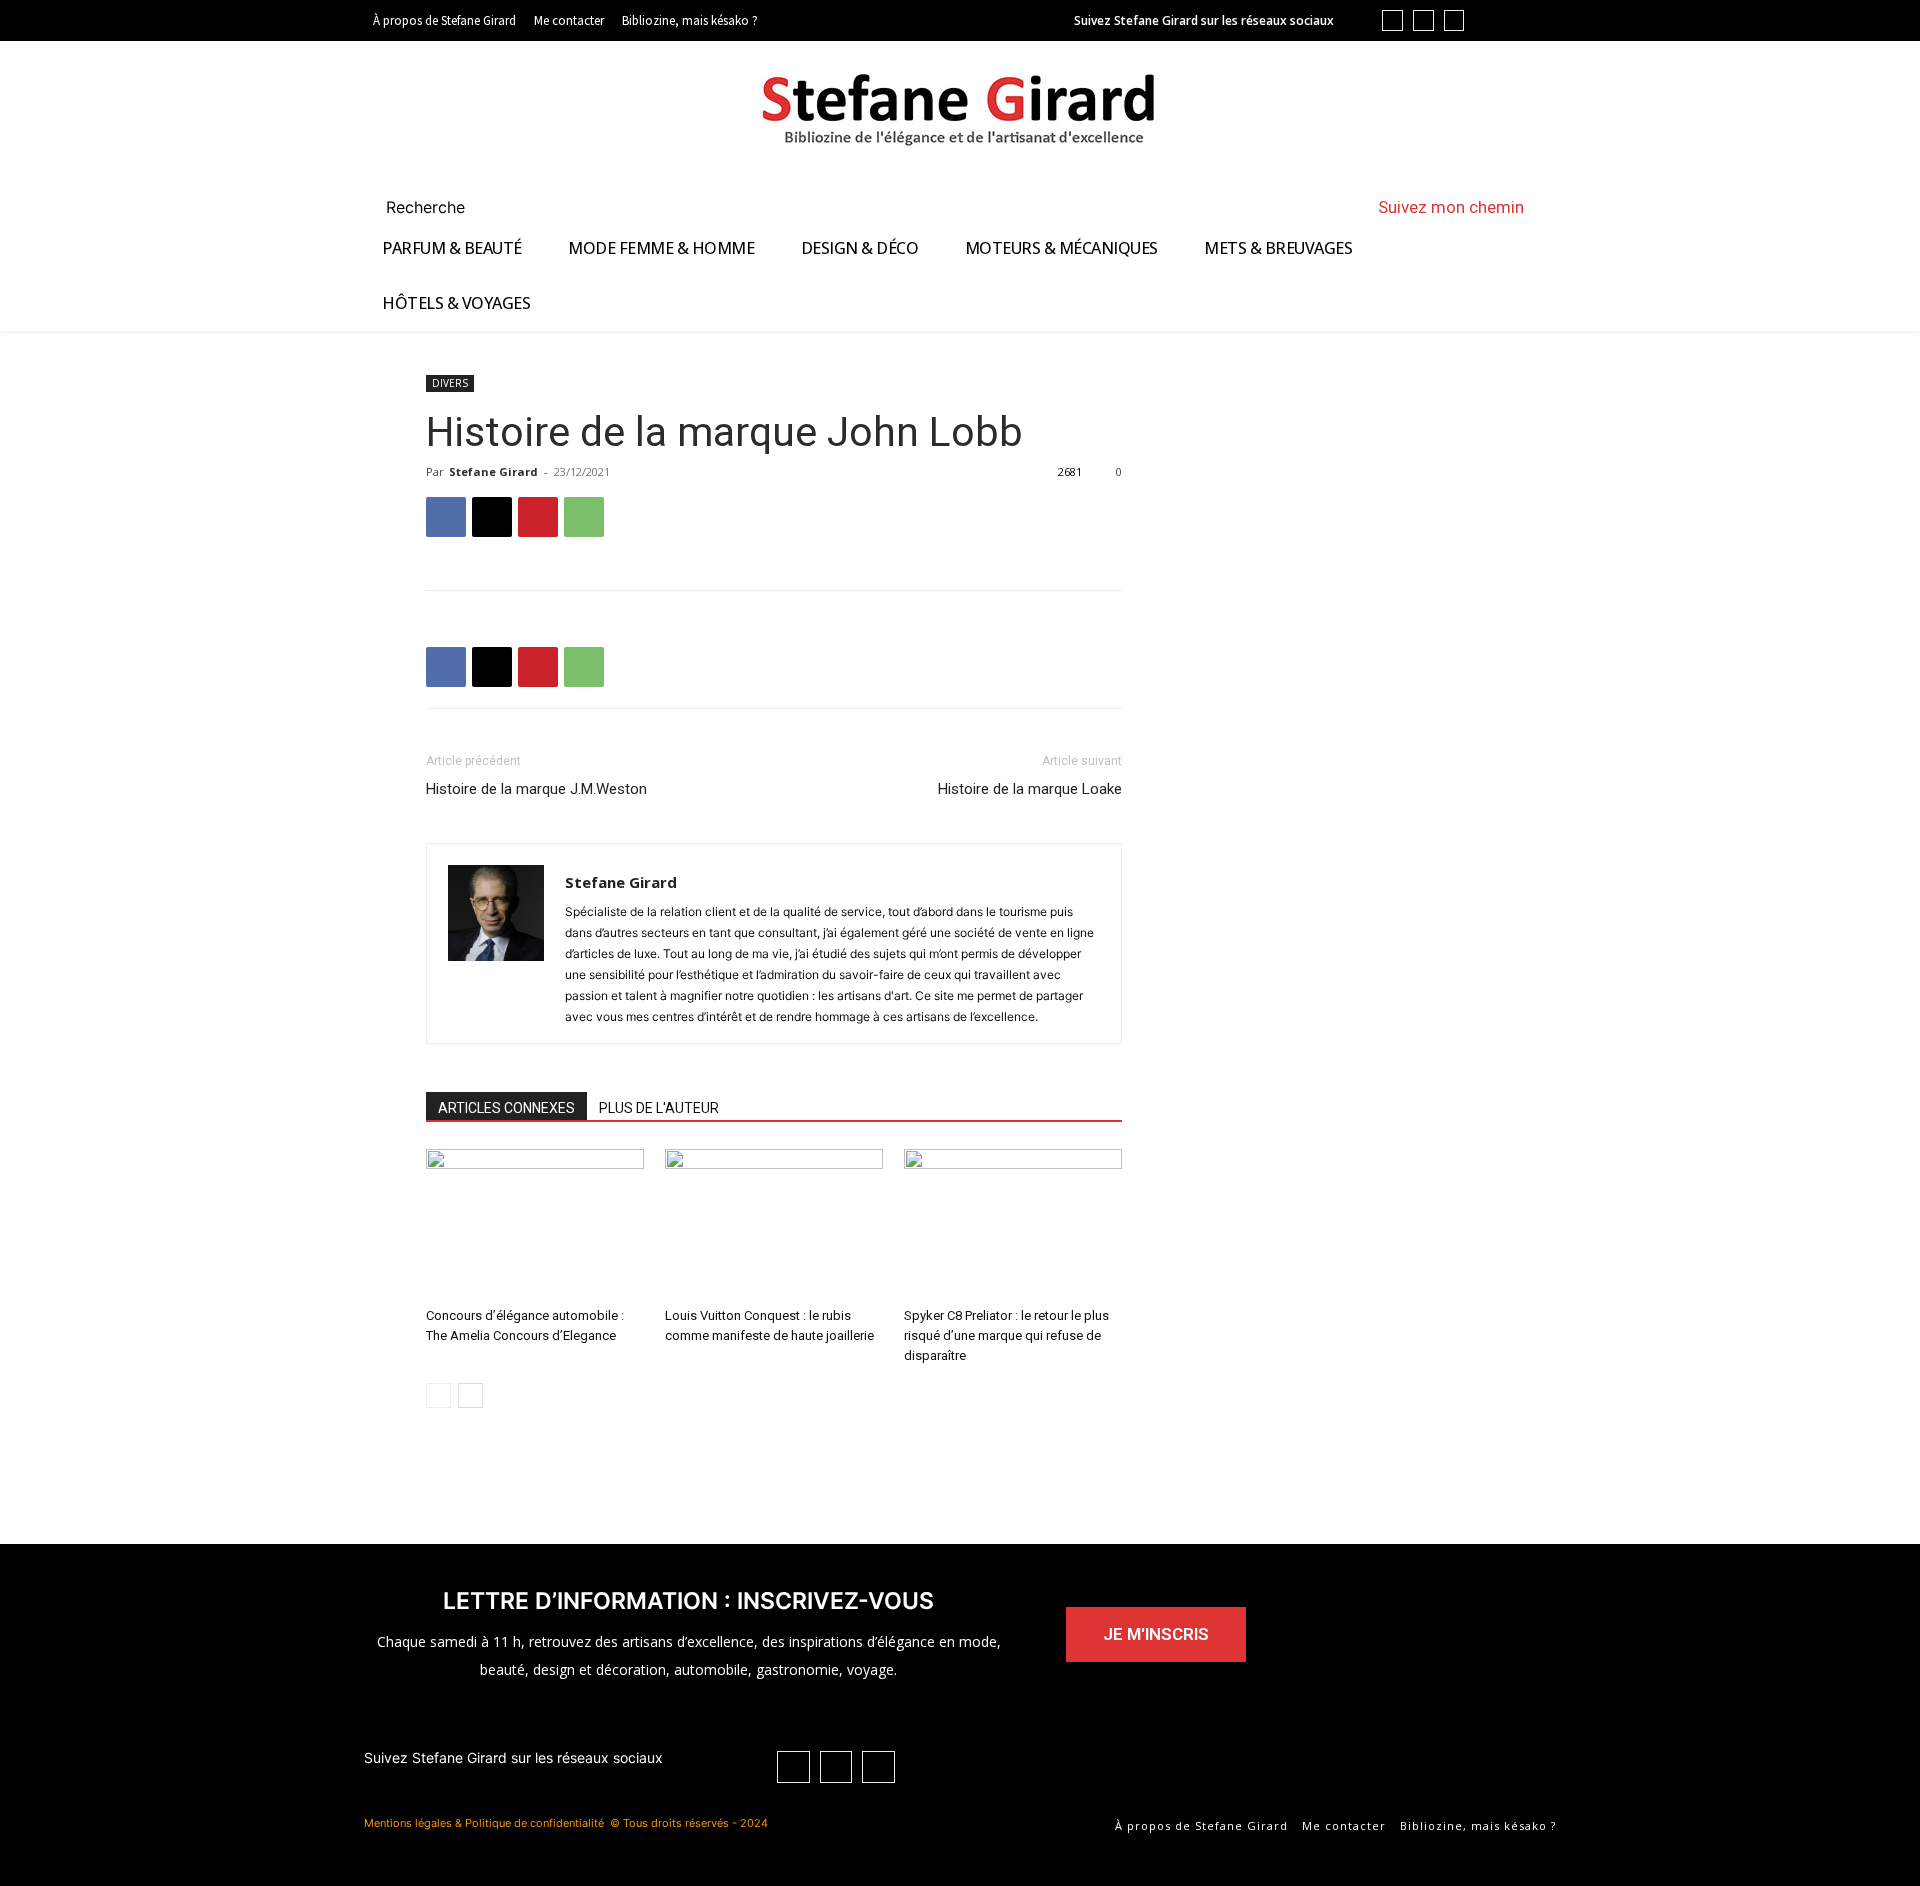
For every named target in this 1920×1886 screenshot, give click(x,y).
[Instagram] (1454, 20)
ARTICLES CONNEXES (506, 1108)
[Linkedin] (1392, 20)
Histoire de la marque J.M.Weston (536, 789)
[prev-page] (438, 1395)
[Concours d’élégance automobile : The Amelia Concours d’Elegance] (535, 1224)
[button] (449, 207)
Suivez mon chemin (1451, 207)
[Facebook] (1423, 20)
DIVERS (450, 383)
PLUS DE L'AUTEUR (659, 1108)
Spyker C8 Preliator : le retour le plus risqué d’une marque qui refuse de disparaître (1006, 1335)
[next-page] (470, 1395)
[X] (492, 517)
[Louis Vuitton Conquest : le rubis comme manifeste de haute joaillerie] (774, 1224)
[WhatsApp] (584, 517)
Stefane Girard (493, 471)
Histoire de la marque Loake (1030, 789)
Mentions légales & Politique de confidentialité (484, 1823)
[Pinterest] (538, 517)
